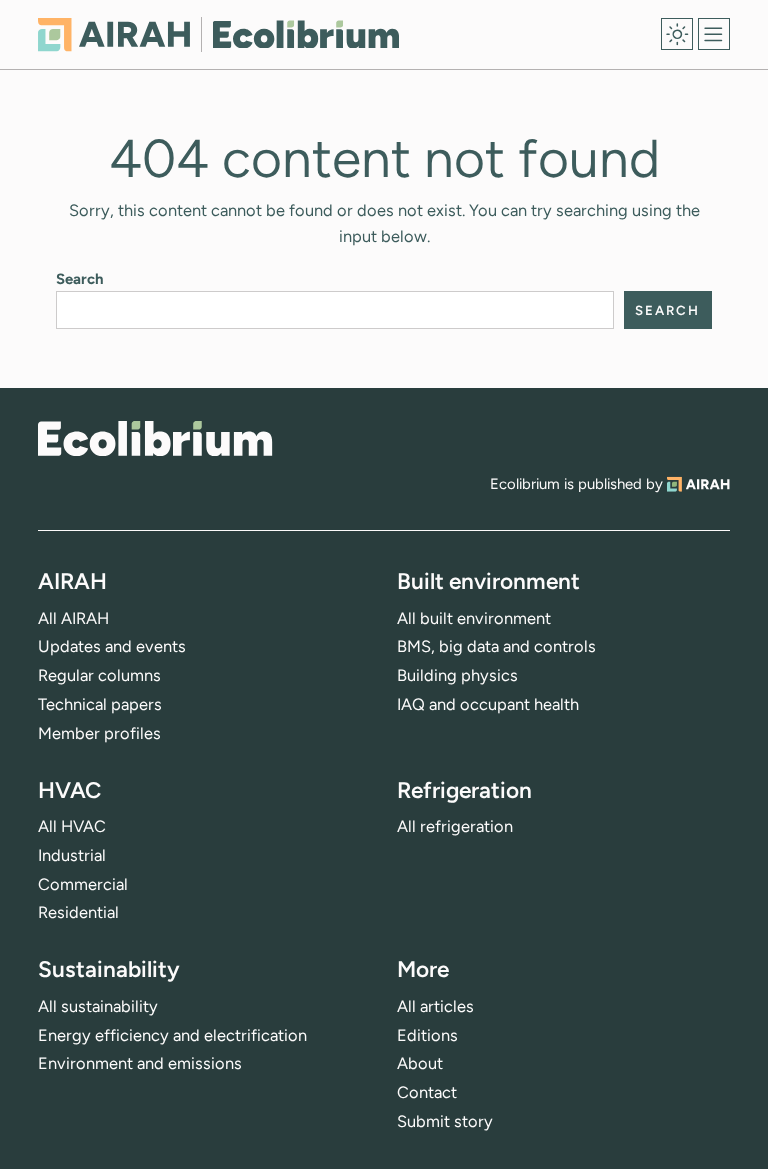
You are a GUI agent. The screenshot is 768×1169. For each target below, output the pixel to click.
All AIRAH (73, 618)
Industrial (72, 855)
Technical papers (100, 704)
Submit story (445, 1121)
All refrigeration (455, 826)
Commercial (83, 884)
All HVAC (72, 826)
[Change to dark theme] (677, 34)
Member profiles (99, 733)
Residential (78, 912)
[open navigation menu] (714, 34)
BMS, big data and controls (496, 646)
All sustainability (98, 1006)
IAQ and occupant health (488, 704)
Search (79, 279)
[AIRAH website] (698, 484)
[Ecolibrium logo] (218, 34)
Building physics (457, 675)
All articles (435, 1006)
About (420, 1063)
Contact (427, 1092)
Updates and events (112, 646)
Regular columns (99, 675)
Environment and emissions (140, 1063)
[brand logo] (155, 438)
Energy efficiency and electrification (172, 1035)
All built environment (474, 618)
